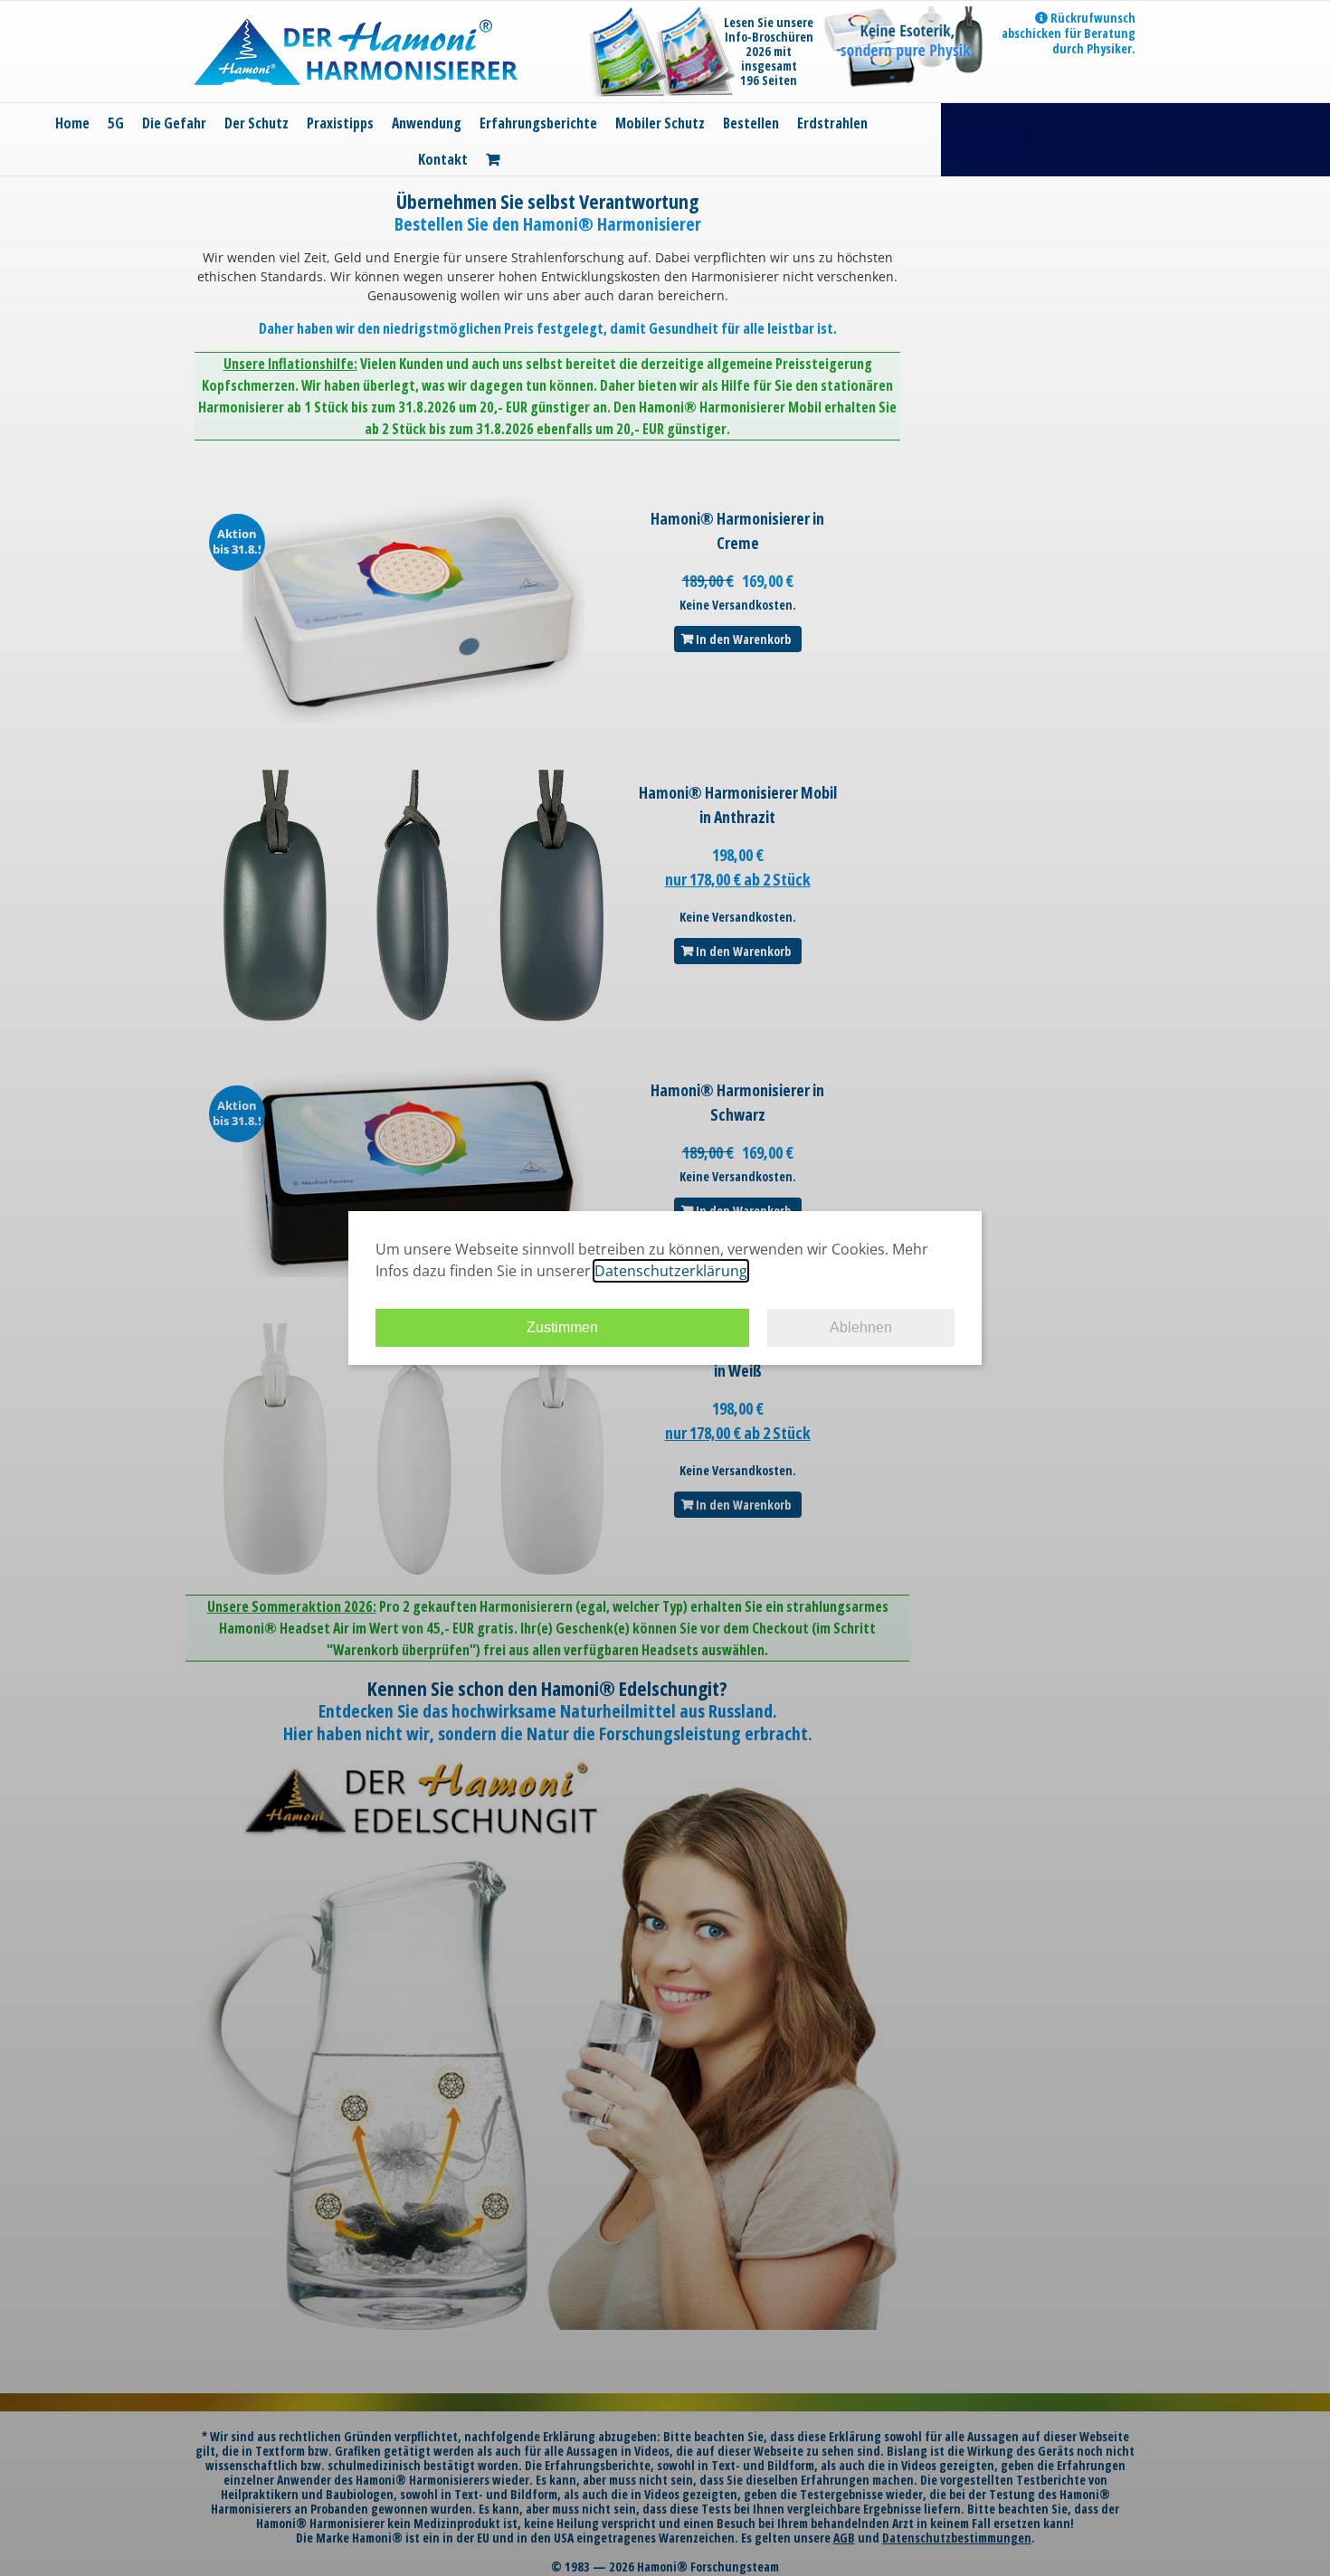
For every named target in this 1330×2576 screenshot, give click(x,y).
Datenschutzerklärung (671, 1271)
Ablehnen (861, 1327)
